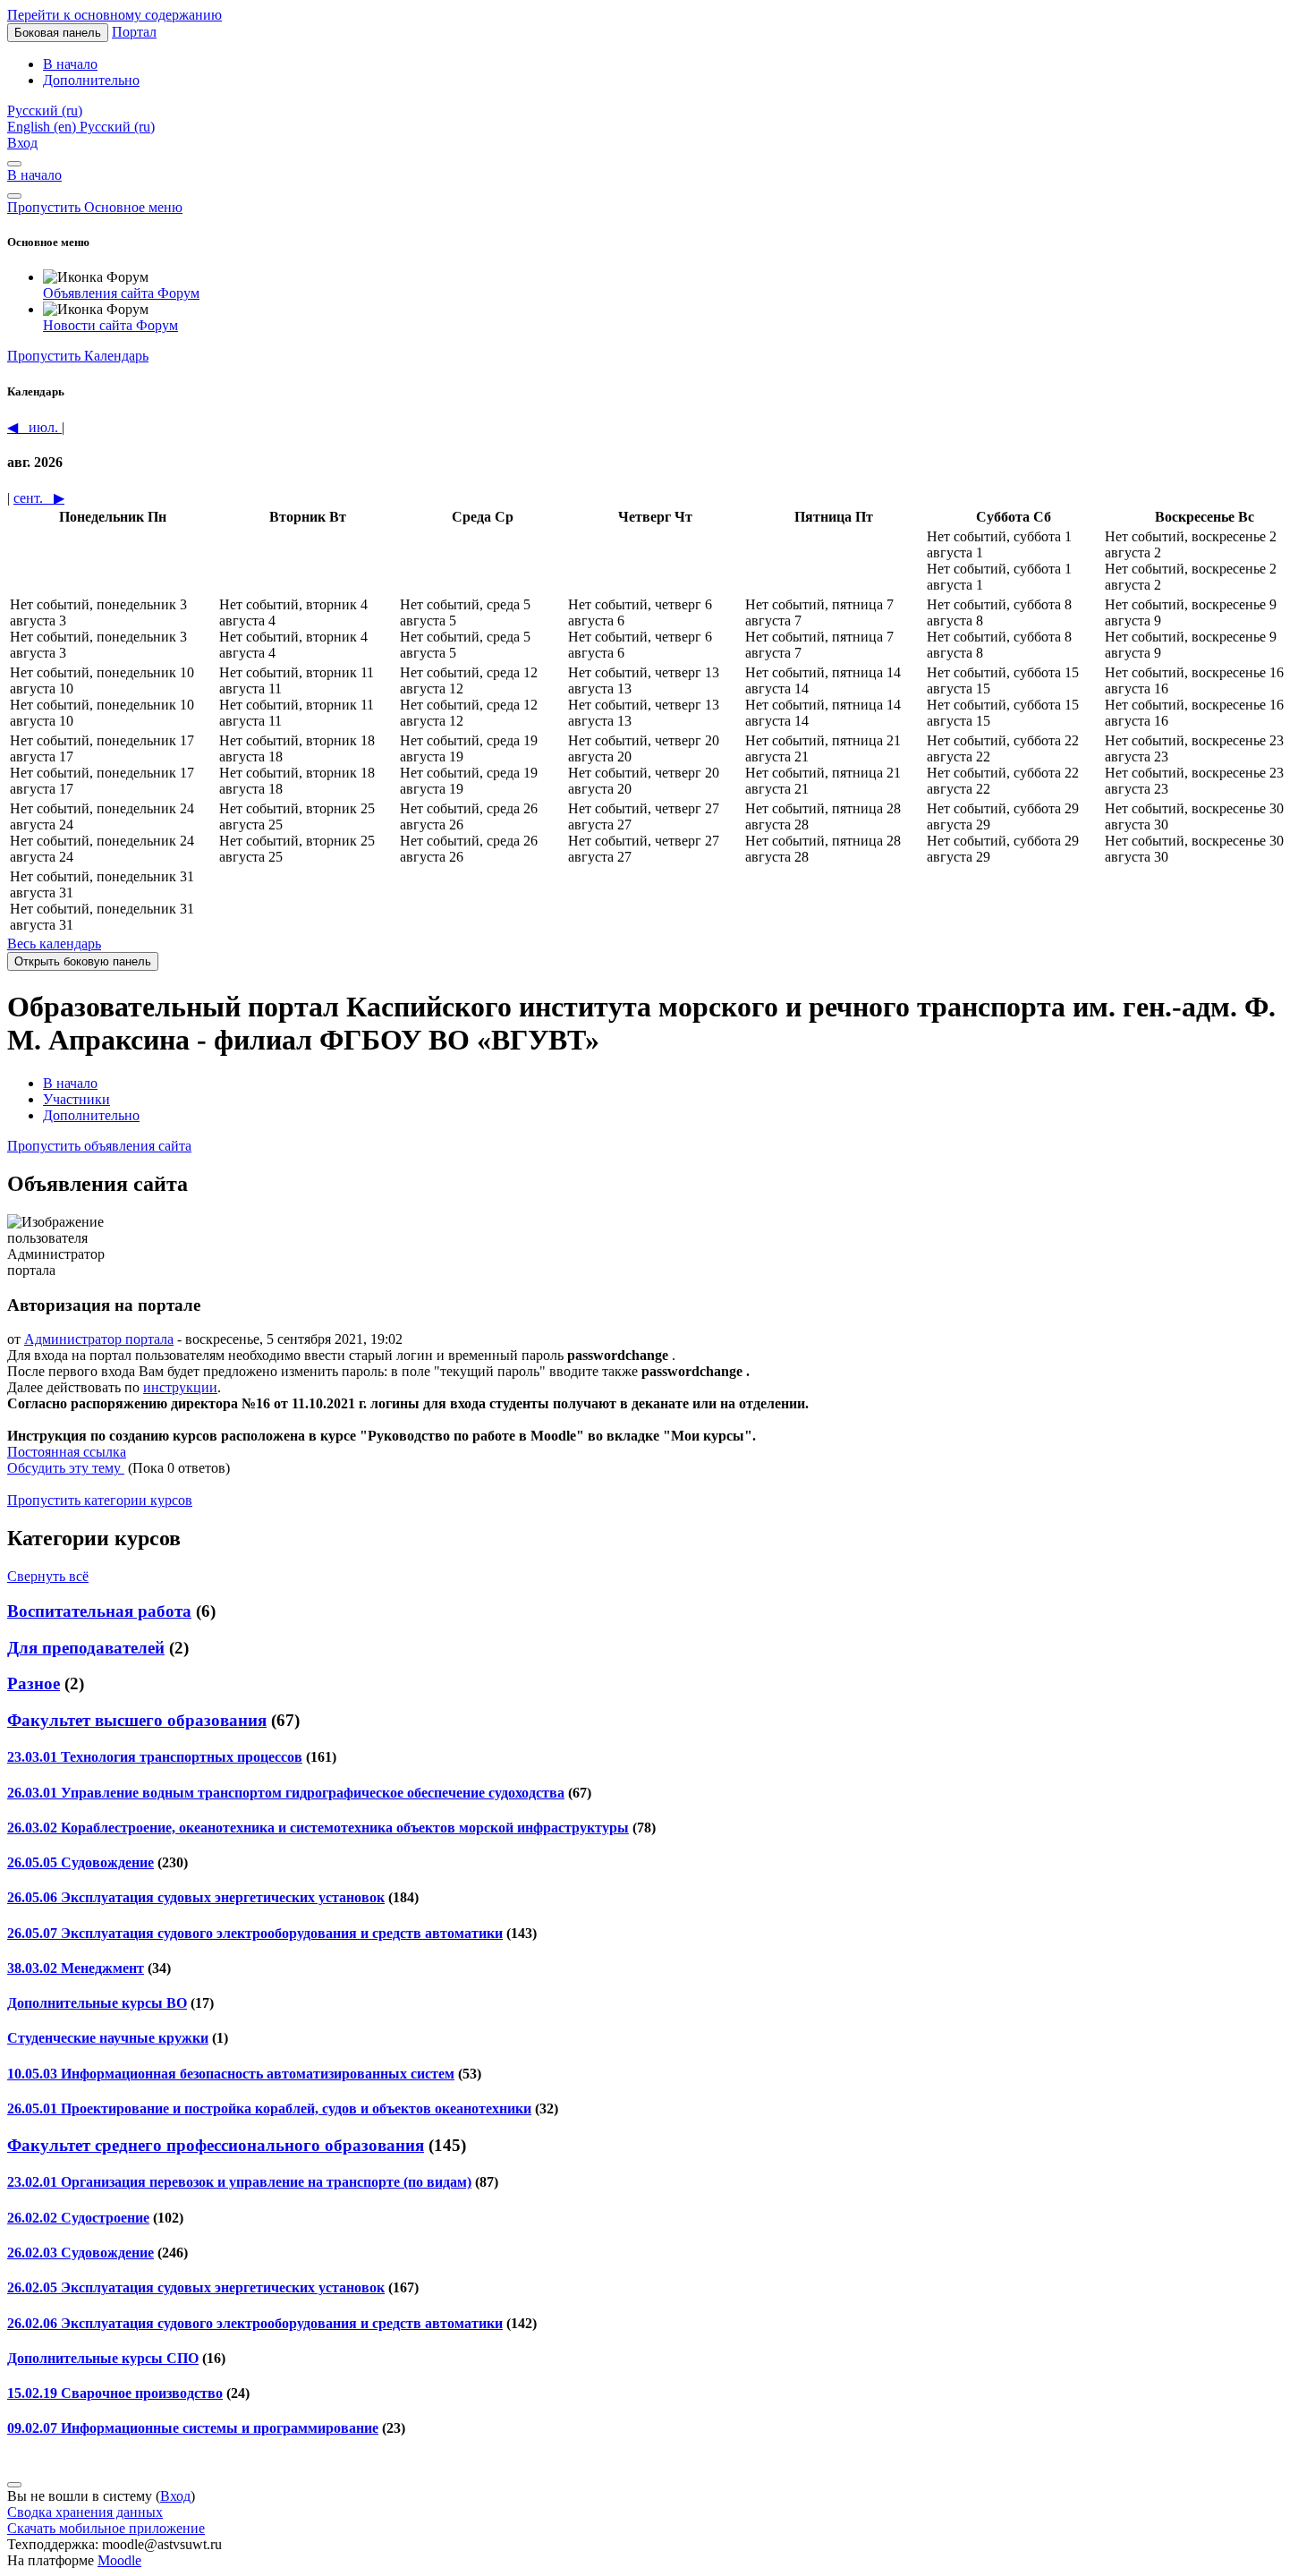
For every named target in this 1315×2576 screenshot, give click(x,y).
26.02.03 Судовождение (81, 2253)
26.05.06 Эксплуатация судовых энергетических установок (196, 1897)
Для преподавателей (86, 1648)
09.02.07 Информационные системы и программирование (193, 2428)
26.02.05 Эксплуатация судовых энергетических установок (196, 2287)
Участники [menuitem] (76, 1099)
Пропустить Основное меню (95, 207)
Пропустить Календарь (78, 356)
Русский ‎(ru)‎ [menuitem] (117, 127)
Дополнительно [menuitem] (91, 80)
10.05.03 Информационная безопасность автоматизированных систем (231, 2074)
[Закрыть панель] (14, 164)
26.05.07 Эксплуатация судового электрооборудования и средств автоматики (255, 1933)
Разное (34, 1683)
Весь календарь (54, 944)
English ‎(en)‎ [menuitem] (43, 127)
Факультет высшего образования (137, 1720)
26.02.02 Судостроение (78, 2218)
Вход (22, 143)
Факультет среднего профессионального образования (216, 2145)
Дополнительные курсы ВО (97, 2003)
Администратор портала (99, 1339)
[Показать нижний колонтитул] (14, 2485)
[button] (45, 111)
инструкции (180, 1387)
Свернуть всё (48, 1576)
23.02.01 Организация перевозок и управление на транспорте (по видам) (239, 2182)
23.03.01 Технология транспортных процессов (155, 1757)
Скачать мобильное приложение (106, 2528)
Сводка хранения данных (85, 2512)
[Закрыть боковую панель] (14, 196)
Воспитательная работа (99, 1611)
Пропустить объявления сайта (99, 1146)
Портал (134, 32)
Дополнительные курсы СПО (103, 2358)
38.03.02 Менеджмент (76, 1968)
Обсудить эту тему (66, 1468)
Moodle (119, 2560)
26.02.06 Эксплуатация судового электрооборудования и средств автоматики (255, 2323)
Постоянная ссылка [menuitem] (67, 1452)
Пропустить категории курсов (100, 1500)
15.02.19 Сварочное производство (115, 2393)
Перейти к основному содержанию (115, 15)
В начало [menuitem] (70, 64)
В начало (34, 175)
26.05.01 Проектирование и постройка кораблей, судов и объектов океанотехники (269, 2108)
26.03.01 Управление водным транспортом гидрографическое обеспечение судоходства (286, 1793)
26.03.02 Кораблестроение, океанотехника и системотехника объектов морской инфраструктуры (318, 1828)
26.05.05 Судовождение (81, 1862)
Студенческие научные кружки (108, 2038)
